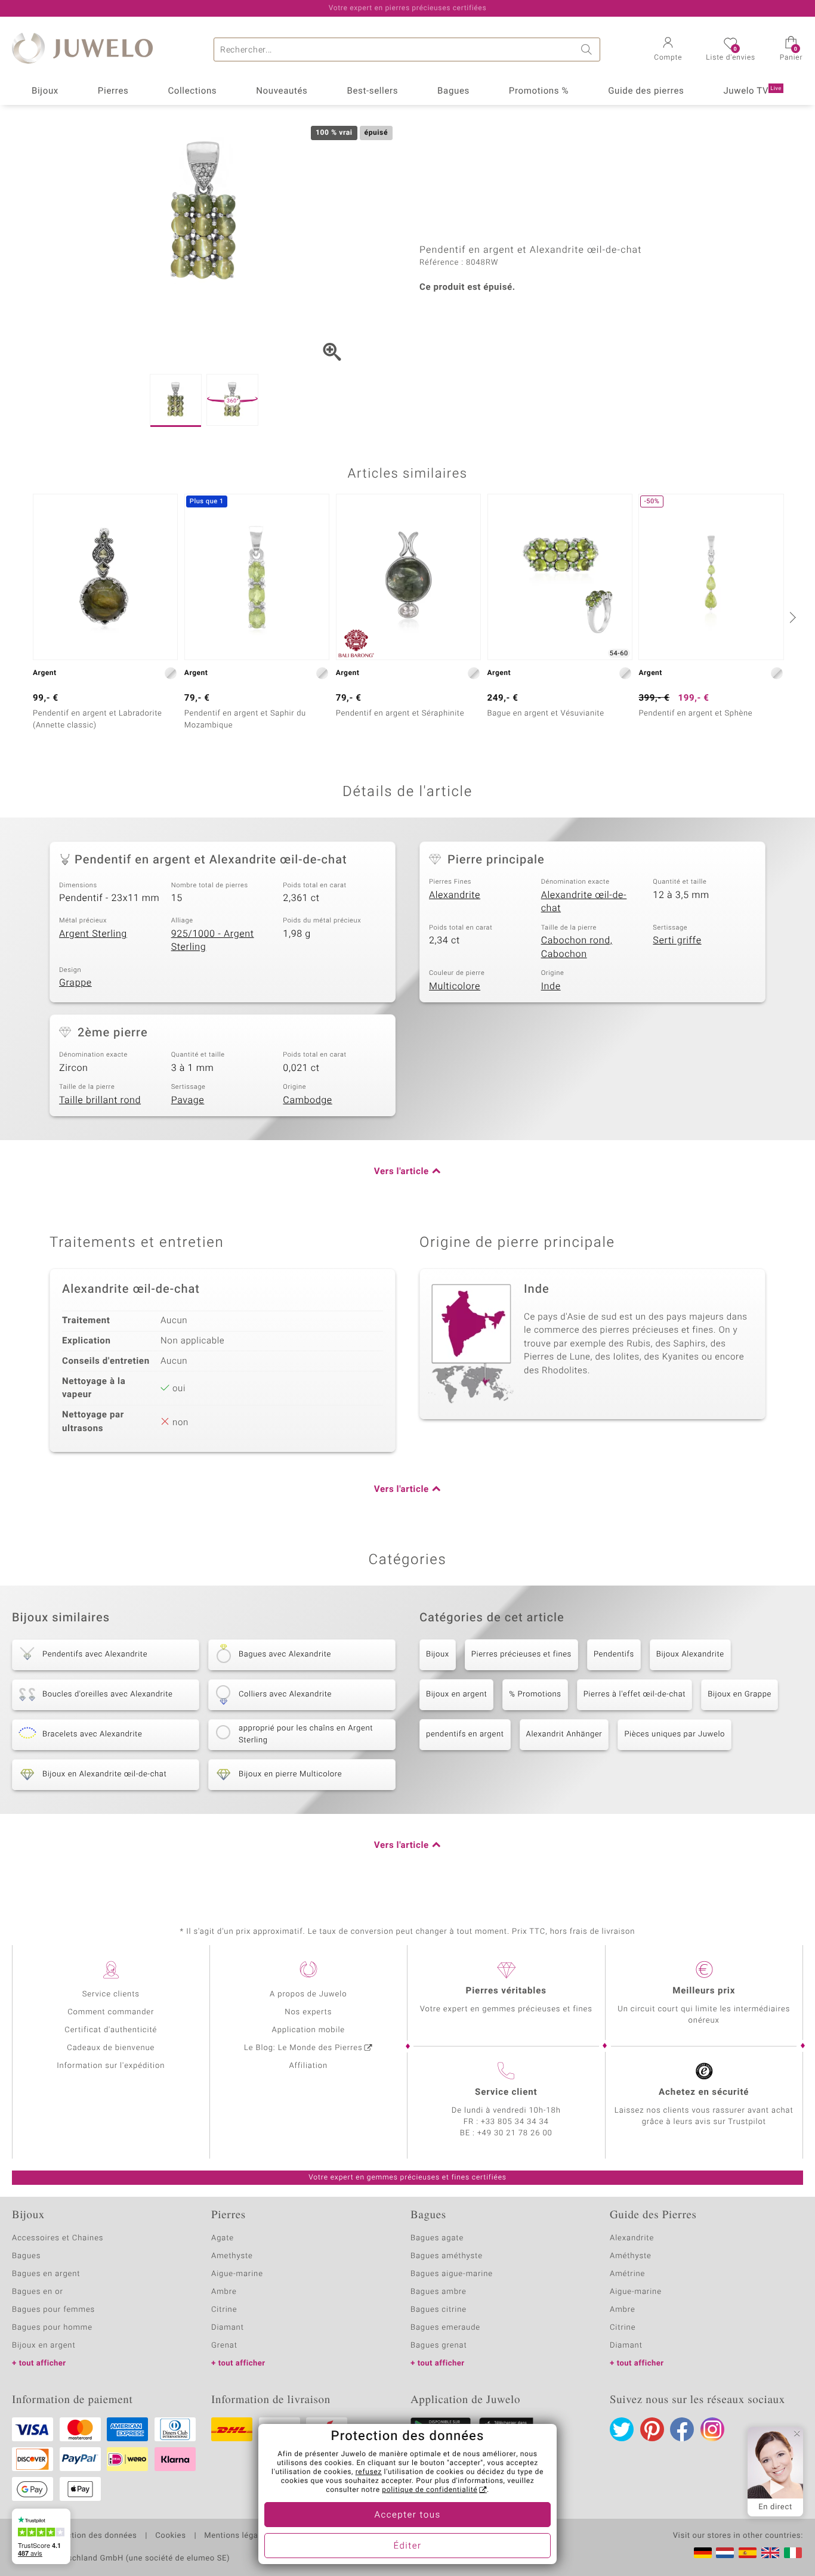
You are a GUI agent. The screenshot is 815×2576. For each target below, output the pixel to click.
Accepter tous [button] (407, 2515)
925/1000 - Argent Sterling (213, 941)
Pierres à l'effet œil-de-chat (635, 1694)
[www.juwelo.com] (770, 2553)
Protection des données (92, 2536)
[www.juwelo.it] (793, 2553)
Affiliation (308, 2066)
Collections (192, 91)
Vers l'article (402, 1172)
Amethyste (232, 2256)
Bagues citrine (439, 2310)
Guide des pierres (646, 91)
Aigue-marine (237, 2274)
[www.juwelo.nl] (725, 2553)
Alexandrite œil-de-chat (584, 902)
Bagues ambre (439, 2292)
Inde (551, 986)
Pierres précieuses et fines (521, 1654)
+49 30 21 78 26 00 (515, 2133)
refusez (369, 2472)
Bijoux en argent (456, 1694)
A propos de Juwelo (308, 1994)
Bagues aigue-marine (452, 2274)
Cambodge (307, 1100)
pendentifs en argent (465, 1734)
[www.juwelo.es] (748, 2553)
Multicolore (455, 986)
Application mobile (309, 2030)
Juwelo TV (752, 91)
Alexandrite (455, 895)
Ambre (224, 2292)
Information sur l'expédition (111, 2066)
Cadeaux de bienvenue (111, 2048)
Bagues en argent (46, 2274)
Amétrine (627, 2274)
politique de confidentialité (430, 2490)
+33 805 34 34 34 (515, 2122)
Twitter (622, 2429)
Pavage (188, 1100)
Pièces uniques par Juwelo (674, 1734)
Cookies (170, 2536)
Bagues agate (437, 2238)
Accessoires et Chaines (58, 2238)
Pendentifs (614, 1654)
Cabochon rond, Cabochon (577, 947)
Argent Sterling (93, 934)
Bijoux (45, 91)
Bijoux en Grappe (740, 1694)
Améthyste (631, 2256)
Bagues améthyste (447, 2256)
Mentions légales (237, 2536)
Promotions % (539, 91)
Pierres (113, 91)
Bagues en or (38, 2292)
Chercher (588, 49)
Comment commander (111, 2012)
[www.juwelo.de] (703, 2553)
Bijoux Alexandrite (690, 1654)
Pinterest (652, 2429)
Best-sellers (372, 91)
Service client (506, 2092)
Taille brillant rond (100, 1100)
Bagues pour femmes (53, 2310)
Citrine (224, 2310)
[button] (668, 50)
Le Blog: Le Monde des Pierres (303, 2048)
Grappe (75, 983)
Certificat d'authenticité (111, 2030)
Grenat (224, 2346)
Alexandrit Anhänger (564, 1734)
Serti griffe (677, 940)
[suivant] (791, 617)
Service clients (111, 1994)
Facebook (682, 2429)
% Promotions (535, 1694)
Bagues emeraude (445, 2328)
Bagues (453, 91)
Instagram (712, 2429)
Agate (223, 2238)
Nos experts (308, 2012)
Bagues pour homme (52, 2328)
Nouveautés (282, 91)
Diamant (228, 2328)
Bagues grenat (439, 2346)
